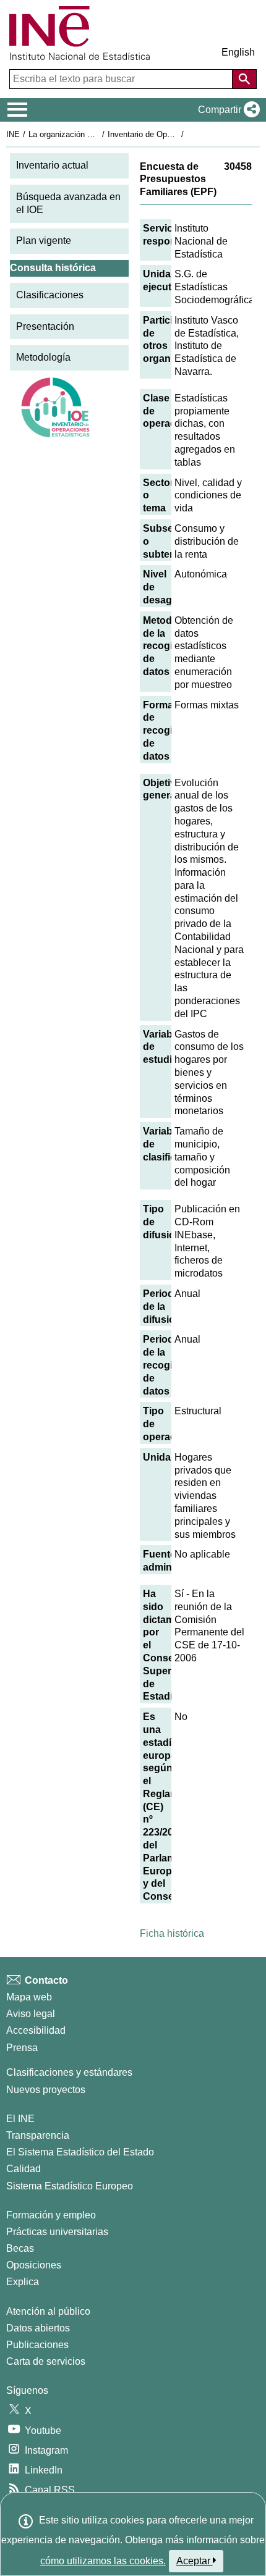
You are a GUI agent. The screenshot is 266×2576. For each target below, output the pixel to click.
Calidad (24, 2169)
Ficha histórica (172, 1933)
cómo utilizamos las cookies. (103, 2561)
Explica (23, 2282)
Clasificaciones (50, 295)
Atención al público (48, 2311)
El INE (20, 2119)
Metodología (43, 357)
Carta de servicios (46, 2361)
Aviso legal (31, 2014)
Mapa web (29, 1997)
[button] (226, 110)
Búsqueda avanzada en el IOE (68, 203)
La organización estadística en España (98, 134)
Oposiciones (34, 2265)
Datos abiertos (38, 2328)
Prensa (22, 2048)
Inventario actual (52, 165)
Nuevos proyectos (46, 2090)
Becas (20, 2248)
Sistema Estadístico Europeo (70, 2186)
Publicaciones (37, 2345)
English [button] (238, 52)
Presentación (45, 326)
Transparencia (38, 2135)
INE (13, 134)
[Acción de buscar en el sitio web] (244, 79)
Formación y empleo (51, 2215)
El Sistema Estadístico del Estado (80, 2152)
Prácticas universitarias (57, 2232)
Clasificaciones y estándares (69, 2072)
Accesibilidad (36, 2030)
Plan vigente (44, 241)
